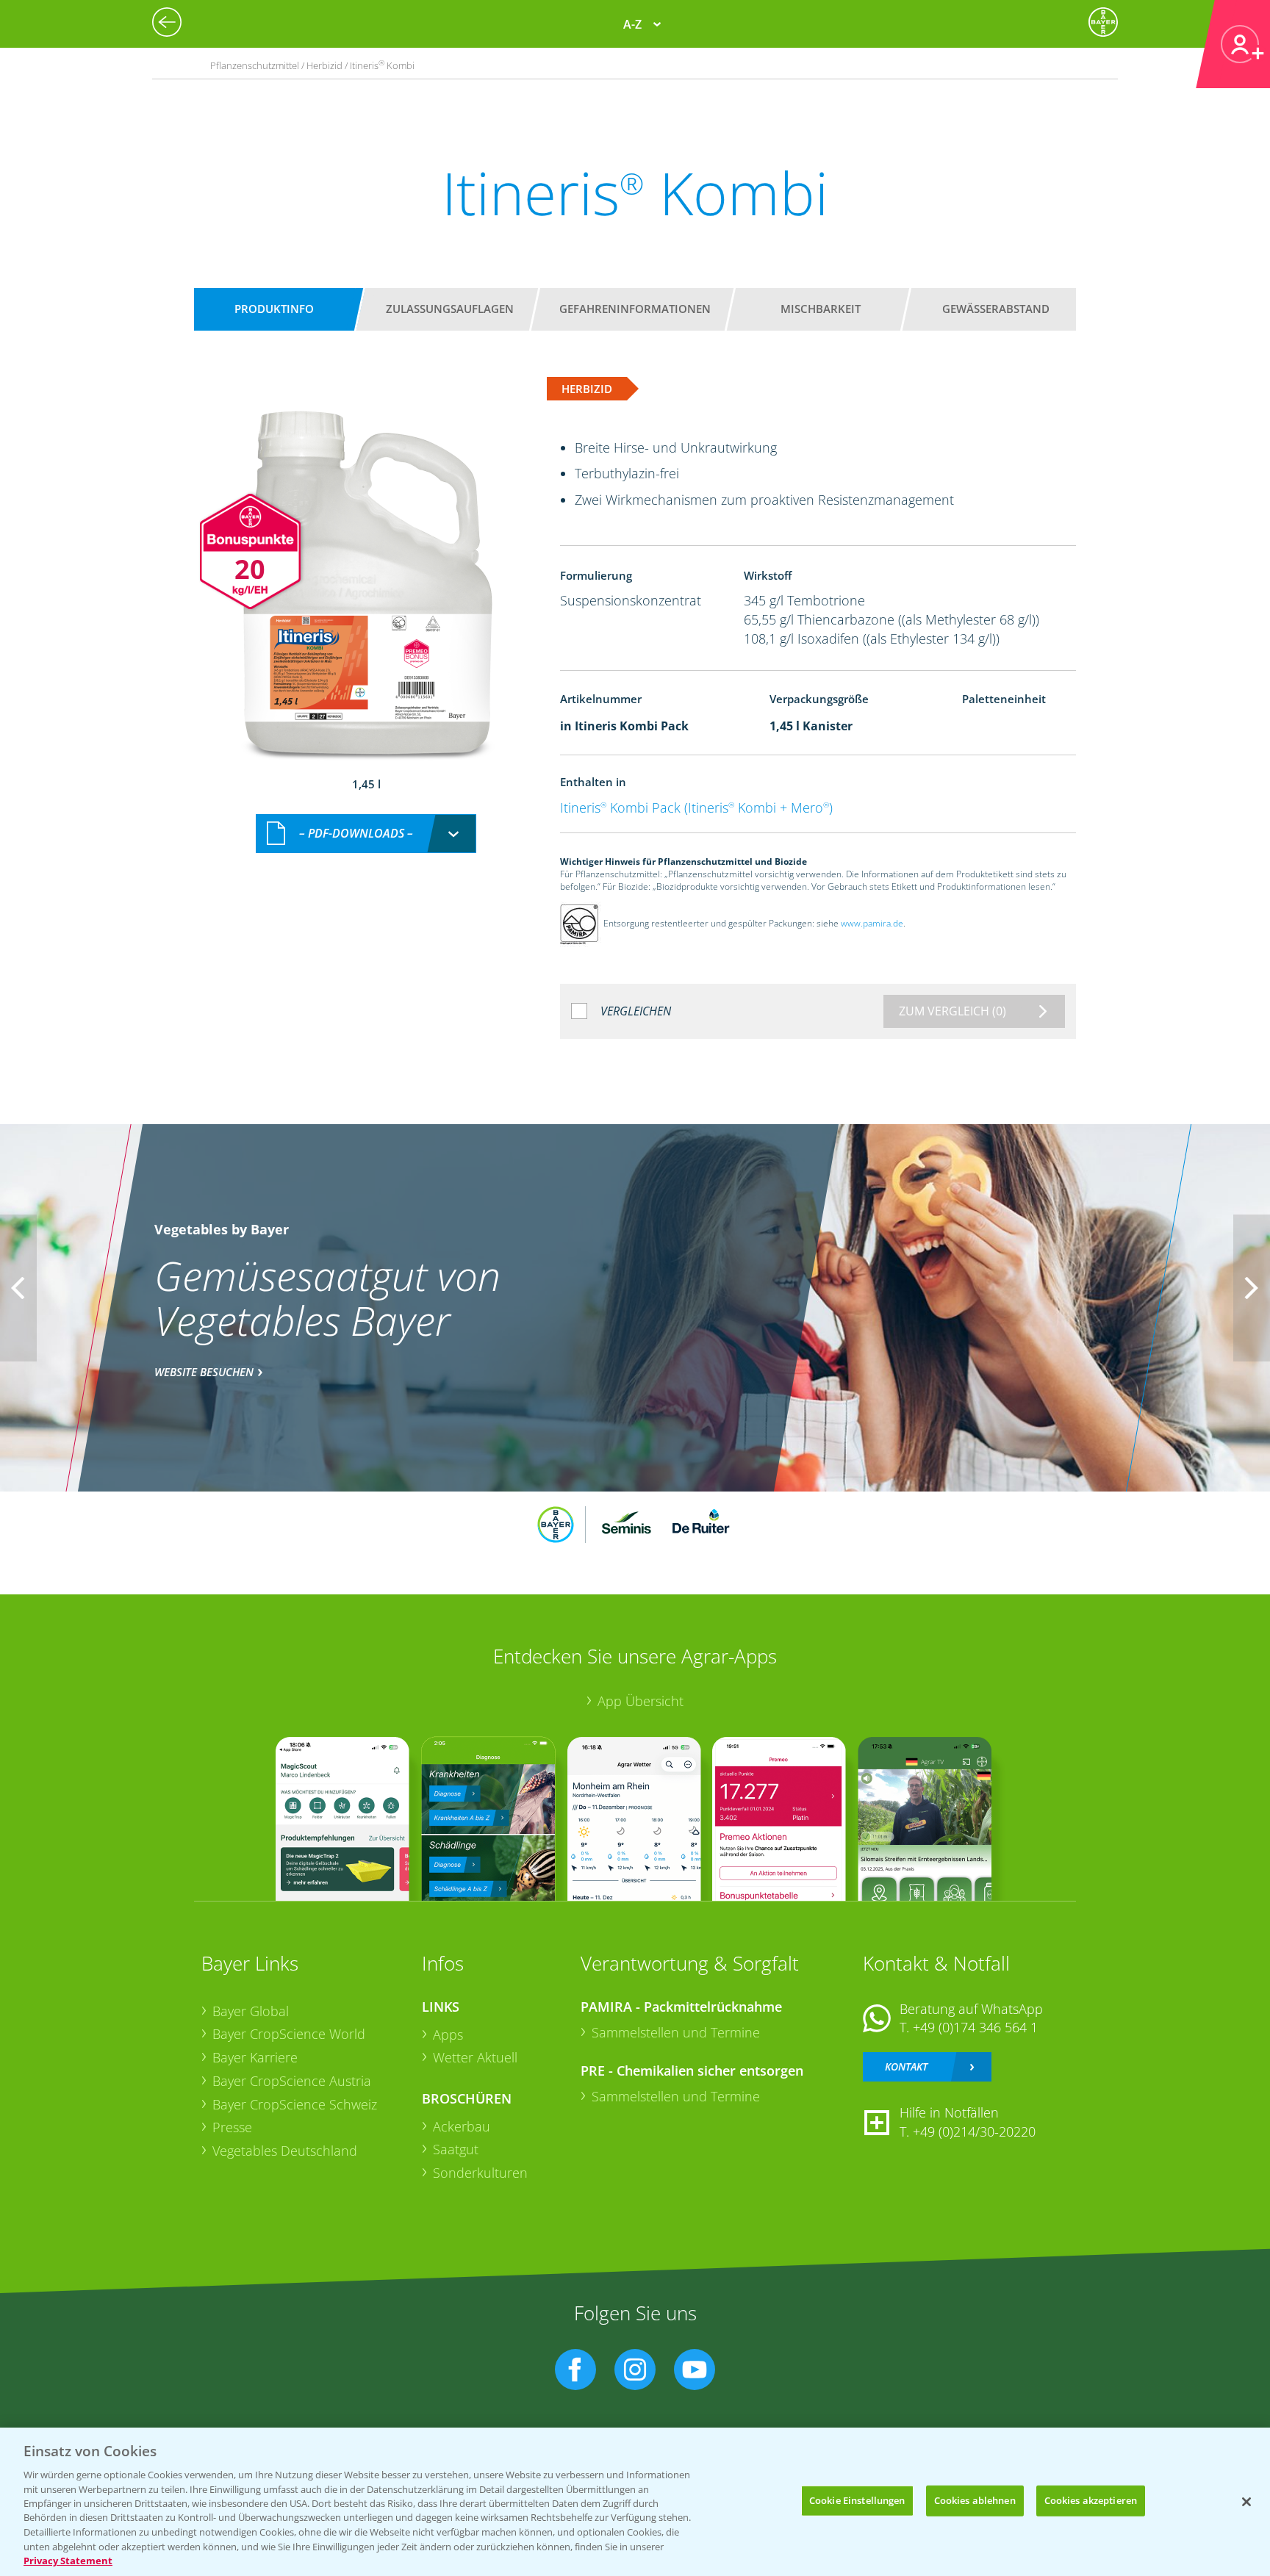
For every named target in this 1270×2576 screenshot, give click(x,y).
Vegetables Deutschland (285, 2151)
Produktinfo (274, 309)
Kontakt (906, 2066)
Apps (448, 2034)
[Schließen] (1246, 2502)
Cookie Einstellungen (857, 2500)
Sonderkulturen (480, 2173)
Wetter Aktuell (475, 2057)
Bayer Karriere (255, 2057)
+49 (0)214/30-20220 (974, 2131)
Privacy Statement (68, 2561)
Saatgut (456, 2149)
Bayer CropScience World (289, 2034)
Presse (232, 2127)
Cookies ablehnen (975, 2500)
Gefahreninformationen (635, 309)
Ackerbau (462, 2126)
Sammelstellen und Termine (676, 2032)
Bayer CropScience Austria (292, 2081)
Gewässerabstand (996, 309)
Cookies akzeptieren (1091, 2500)
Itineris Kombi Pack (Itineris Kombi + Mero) (696, 807)
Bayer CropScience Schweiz (295, 2104)
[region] (635, 2502)
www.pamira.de (872, 923)
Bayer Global (251, 2011)
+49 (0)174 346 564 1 (975, 2027)
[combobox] (366, 834)
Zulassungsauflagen (450, 309)
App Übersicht (641, 1701)
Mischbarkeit (821, 309)
